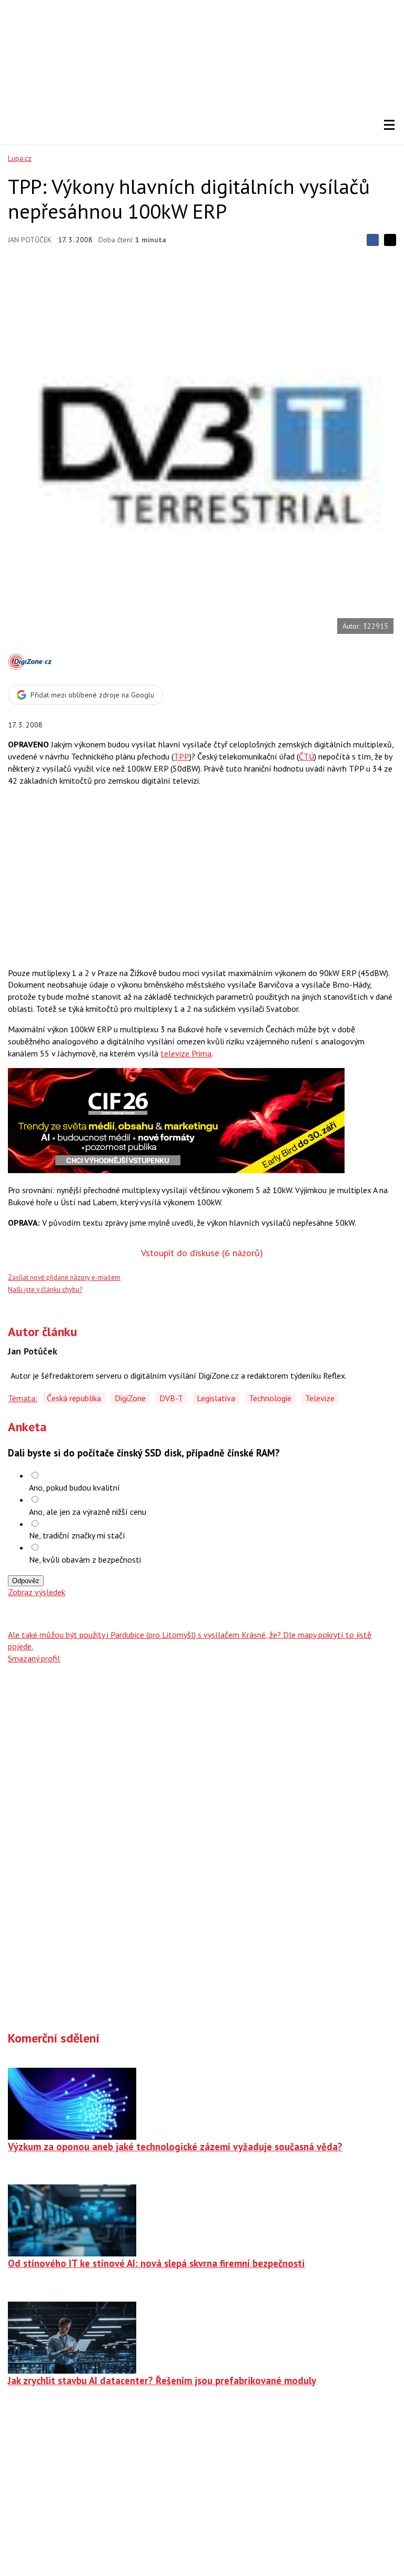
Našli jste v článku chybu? (45, 1290)
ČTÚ (306, 756)
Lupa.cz (20, 158)
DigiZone (130, 1398)
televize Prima (186, 1053)
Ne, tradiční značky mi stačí (77, 1535)
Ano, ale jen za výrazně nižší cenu (88, 1512)
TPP (181, 756)
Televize (320, 1398)
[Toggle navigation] (389, 125)
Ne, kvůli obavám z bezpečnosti (85, 1559)
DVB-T (171, 1398)
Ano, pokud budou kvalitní (74, 1487)
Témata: (23, 1398)
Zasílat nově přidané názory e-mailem (64, 1277)
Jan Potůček (30, 240)
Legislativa (216, 1398)
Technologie (270, 1398)
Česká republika (74, 1398)
